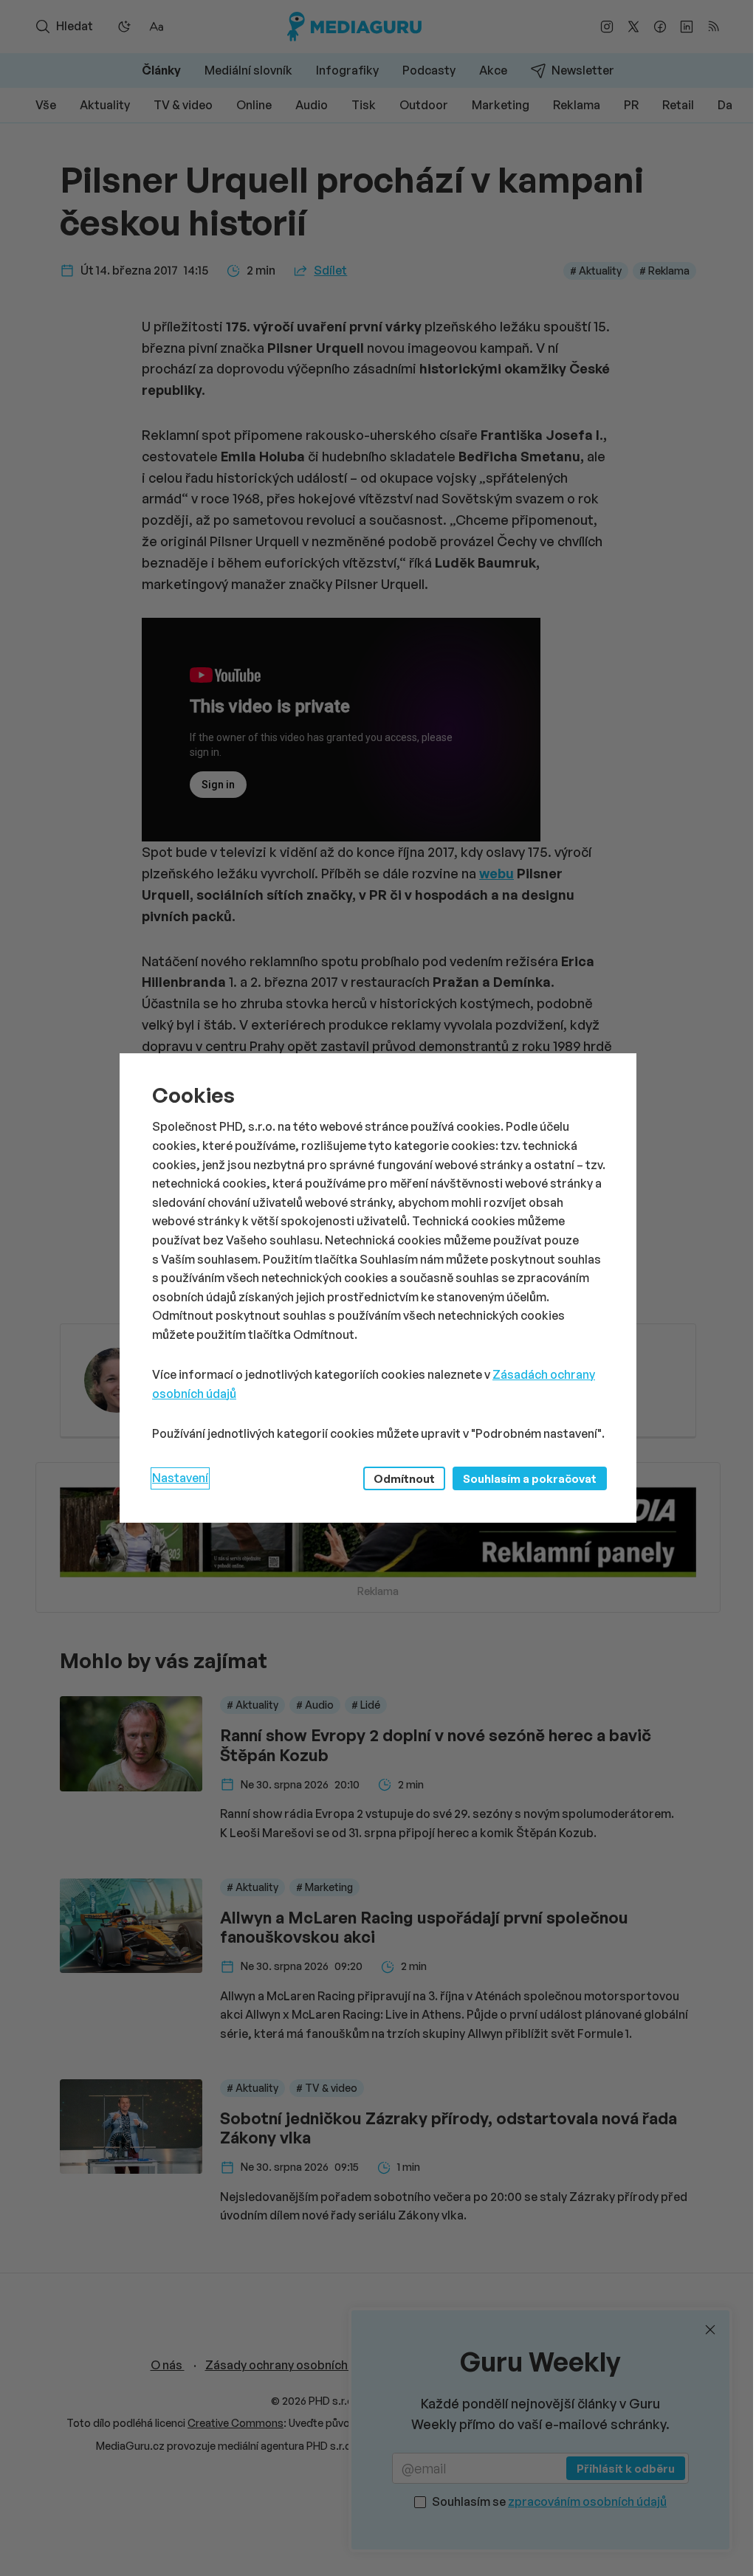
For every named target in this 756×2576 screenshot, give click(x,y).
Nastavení (180, 1478)
